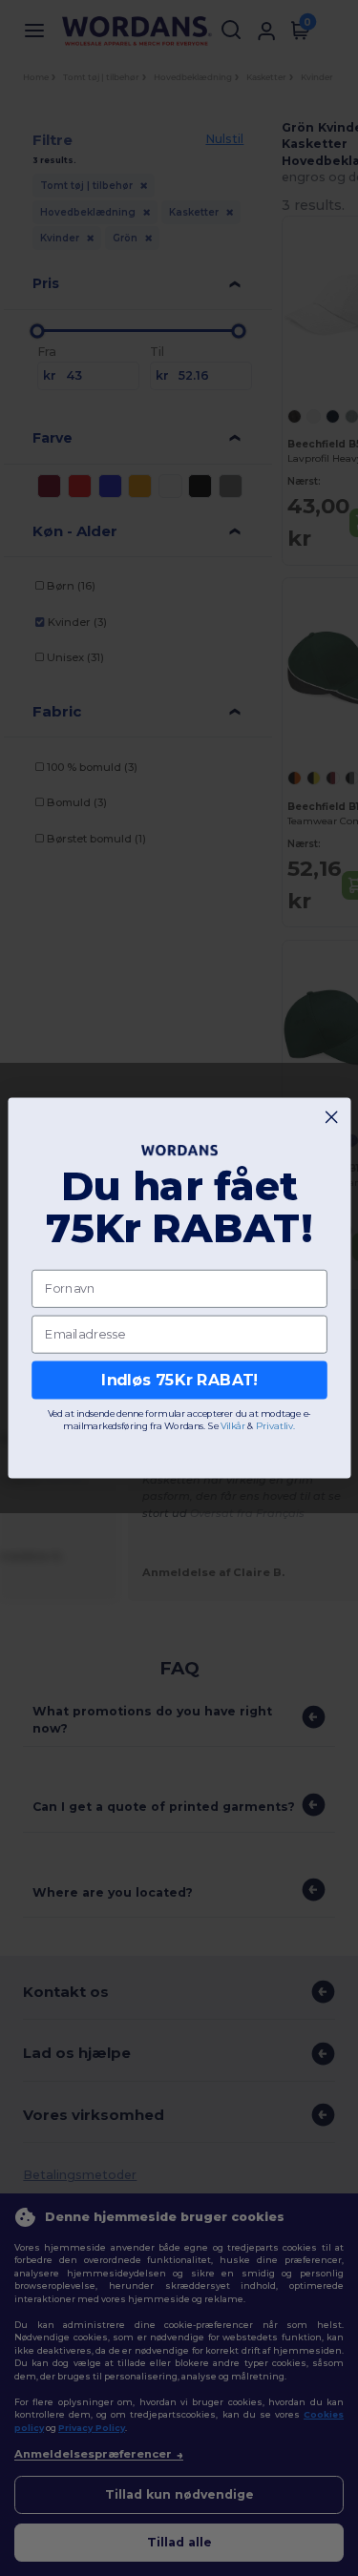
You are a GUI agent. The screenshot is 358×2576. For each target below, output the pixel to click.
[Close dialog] (331, 1117)
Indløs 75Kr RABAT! (179, 1380)
